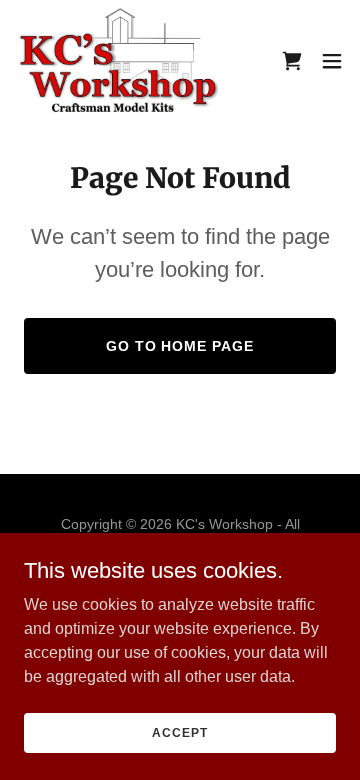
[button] (332, 61)
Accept (179, 732)
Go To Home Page (180, 346)
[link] (119, 60)
